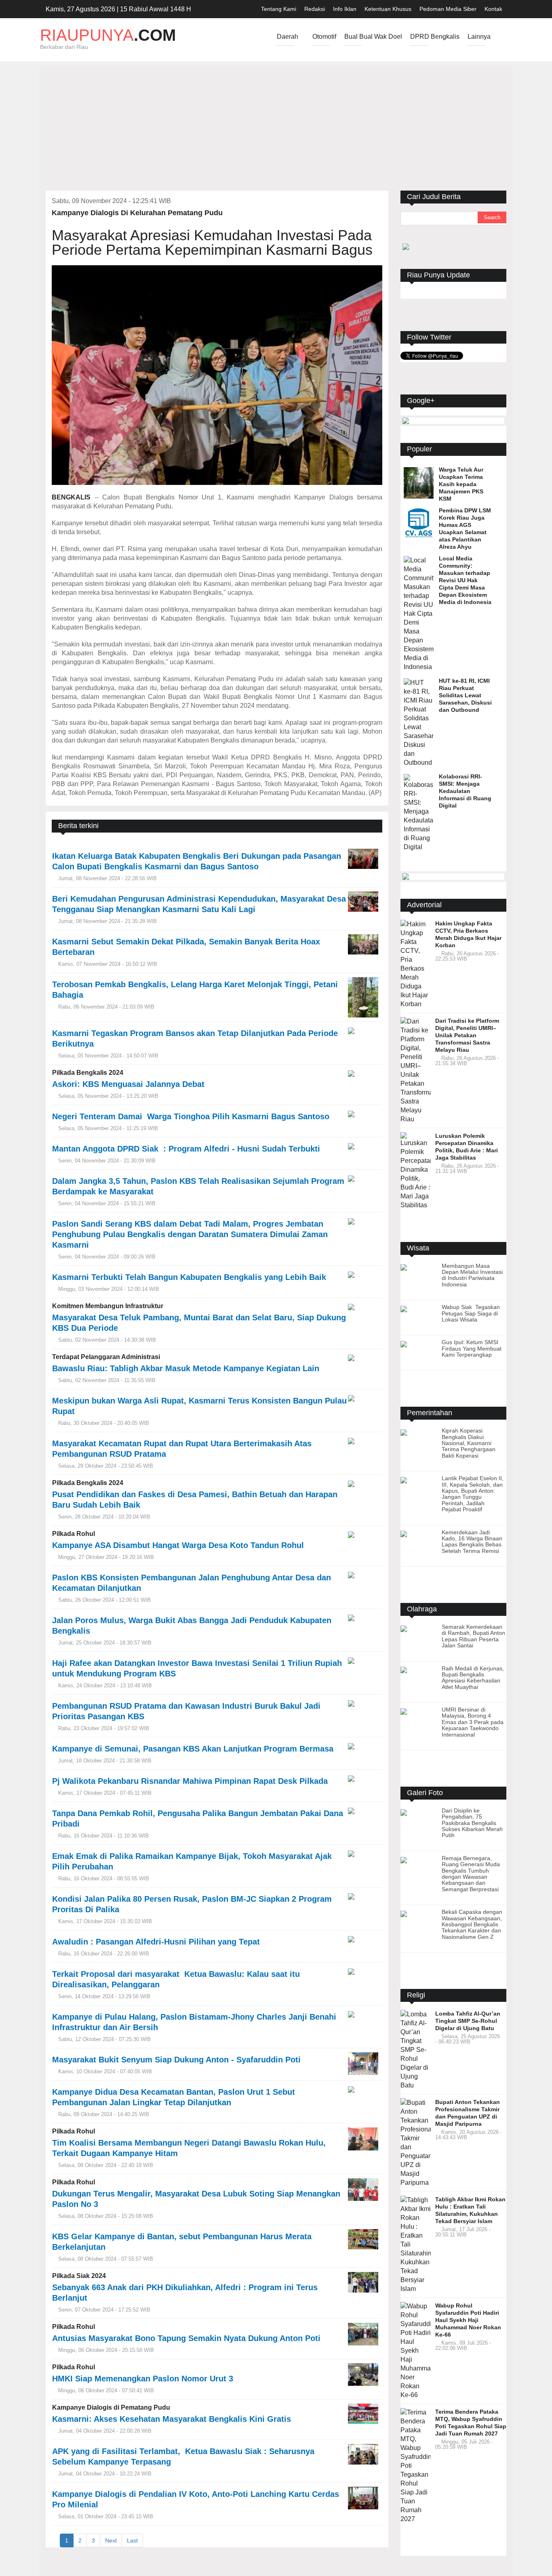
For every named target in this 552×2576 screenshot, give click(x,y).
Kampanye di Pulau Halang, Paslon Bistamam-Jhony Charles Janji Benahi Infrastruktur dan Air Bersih (194, 2022)
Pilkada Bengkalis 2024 (88, 1073)
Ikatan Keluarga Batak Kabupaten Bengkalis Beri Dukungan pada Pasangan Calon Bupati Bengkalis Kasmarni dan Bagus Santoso (197, 861)
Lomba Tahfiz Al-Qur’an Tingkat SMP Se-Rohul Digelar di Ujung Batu (468, 2021)
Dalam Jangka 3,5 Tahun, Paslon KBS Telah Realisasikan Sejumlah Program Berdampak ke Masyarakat (199, 1186)
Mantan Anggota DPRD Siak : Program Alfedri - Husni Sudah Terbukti (186, 1149)
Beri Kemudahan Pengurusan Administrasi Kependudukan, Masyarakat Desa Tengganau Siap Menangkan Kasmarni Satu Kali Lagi (199, 904)
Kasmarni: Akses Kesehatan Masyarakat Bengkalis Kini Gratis (172, 2419)
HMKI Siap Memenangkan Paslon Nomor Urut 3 (143, 2379)
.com (108, 35)
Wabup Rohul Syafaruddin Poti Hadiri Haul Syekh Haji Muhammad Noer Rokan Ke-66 (468, 2320)
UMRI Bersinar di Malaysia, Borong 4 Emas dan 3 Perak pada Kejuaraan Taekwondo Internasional (473, 1722)
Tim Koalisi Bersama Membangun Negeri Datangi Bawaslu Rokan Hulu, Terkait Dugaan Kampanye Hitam (189, 2148)
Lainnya (479, 40)
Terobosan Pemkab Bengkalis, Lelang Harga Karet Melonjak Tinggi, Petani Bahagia (195, 990)
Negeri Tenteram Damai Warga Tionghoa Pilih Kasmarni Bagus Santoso (191, 1116)
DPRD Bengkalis (435, 40)
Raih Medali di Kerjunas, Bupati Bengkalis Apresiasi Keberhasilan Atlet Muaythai (473, 1678)
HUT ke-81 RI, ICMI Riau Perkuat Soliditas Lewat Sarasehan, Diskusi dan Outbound (465, 695)
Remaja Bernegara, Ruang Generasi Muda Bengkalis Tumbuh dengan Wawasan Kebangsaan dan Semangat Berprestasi (471, 1874)
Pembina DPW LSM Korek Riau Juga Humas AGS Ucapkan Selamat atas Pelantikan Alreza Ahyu (465, 529)
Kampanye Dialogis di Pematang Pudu (111, 2407)
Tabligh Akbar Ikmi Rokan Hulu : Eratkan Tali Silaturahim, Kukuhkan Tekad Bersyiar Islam (470, 2210)
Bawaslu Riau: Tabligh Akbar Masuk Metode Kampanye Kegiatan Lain (186, 1368)
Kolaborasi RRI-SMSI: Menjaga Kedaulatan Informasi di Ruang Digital (465, 791)
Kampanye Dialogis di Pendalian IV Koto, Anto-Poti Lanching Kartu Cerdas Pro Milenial (196, 2499)
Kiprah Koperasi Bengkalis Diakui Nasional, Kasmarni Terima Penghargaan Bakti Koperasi (469, 1443)
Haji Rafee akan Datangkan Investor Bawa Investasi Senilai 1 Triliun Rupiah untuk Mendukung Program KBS (197, 1668)
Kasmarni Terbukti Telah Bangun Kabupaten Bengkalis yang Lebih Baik (189, 1277)
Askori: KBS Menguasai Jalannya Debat (128, 1084)
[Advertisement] (276, 130)
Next (111, 2540)
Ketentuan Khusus (388, 9)
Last (132, 2540)
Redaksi (315, 9)
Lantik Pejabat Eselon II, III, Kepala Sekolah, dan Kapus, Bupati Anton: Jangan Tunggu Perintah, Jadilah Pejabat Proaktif (473, 1494)
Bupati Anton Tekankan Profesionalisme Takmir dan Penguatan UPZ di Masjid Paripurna (468, 2113)
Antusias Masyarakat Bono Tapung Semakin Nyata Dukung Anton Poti (186, 2338)
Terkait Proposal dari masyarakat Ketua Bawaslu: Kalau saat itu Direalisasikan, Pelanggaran (176, 1979)
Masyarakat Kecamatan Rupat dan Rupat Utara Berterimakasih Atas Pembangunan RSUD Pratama (182, 1449)
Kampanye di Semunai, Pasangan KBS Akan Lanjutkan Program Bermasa (194, 1749)
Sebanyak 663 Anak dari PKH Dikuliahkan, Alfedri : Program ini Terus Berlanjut (185, 2293)
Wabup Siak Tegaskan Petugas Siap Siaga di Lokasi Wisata (472, 1313)
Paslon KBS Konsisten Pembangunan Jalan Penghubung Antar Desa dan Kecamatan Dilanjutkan (192, 1583)
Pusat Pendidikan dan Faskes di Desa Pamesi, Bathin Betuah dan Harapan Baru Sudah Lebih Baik (195, 1500)
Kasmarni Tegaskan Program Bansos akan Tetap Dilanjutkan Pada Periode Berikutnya (195, 1038)
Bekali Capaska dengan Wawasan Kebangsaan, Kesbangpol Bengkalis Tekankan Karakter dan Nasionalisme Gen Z (472, 1924)
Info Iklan (345, 9)
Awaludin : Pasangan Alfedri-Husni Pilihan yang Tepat (156, 1942)
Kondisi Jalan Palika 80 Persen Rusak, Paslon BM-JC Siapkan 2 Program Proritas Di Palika (192, 1904)
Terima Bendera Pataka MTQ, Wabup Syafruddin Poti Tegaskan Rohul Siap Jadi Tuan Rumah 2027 (471, 2423)
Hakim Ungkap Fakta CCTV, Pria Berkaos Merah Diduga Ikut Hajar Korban (468, 934)
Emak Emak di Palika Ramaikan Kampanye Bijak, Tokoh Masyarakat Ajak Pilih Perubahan (192, 1861)
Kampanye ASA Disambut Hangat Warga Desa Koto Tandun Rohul (178, 1545)
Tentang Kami (279, 9)
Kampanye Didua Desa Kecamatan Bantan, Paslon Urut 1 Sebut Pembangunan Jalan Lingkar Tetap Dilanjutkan (174, 2097)
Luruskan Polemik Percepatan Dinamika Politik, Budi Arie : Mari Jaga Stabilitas (467, 1147)
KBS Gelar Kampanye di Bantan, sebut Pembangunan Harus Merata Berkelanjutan (182, 2242)
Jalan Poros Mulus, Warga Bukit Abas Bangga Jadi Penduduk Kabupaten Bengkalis (192, 1626)
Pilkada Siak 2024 (79, 2276)
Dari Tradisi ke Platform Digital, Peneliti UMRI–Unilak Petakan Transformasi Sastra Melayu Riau (467, 1035)
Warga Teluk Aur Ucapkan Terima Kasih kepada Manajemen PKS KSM (461, 484)
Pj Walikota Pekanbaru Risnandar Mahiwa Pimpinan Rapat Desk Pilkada (190, 1781)
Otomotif (324, 40)
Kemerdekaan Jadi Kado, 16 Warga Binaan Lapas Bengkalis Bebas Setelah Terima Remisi (472, 1542)
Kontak (493, 9)
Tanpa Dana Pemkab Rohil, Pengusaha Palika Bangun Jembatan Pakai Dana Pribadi (198, 1819)
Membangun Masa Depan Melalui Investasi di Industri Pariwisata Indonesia (472, 1275)
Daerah (288, 40)
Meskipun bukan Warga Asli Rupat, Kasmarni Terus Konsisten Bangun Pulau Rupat (199, 1406)
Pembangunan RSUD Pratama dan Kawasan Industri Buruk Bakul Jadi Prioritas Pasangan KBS (186, 1711)
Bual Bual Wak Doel (373, 40)
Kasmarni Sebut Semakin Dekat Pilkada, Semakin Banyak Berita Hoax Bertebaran (186, 947)
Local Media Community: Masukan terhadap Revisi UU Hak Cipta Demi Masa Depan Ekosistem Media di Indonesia (465, 580)
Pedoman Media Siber (448, 9)
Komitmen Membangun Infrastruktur (108, 1306)
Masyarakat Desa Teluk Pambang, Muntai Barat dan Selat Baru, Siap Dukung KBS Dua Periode (199, 1323)
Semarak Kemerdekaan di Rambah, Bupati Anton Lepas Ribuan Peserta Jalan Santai (473, 1636)
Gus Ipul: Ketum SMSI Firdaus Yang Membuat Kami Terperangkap (472, 1348)
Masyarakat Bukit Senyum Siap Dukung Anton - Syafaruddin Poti (178, 2060)
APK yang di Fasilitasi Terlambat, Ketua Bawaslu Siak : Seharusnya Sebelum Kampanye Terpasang (183, 2456)
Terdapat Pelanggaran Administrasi (106, 1357)
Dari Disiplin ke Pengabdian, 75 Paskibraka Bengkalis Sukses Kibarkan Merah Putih (472, 1823)
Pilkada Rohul (74, 1534)
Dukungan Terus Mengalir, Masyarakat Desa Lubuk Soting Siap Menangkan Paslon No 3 (197, 2199)
